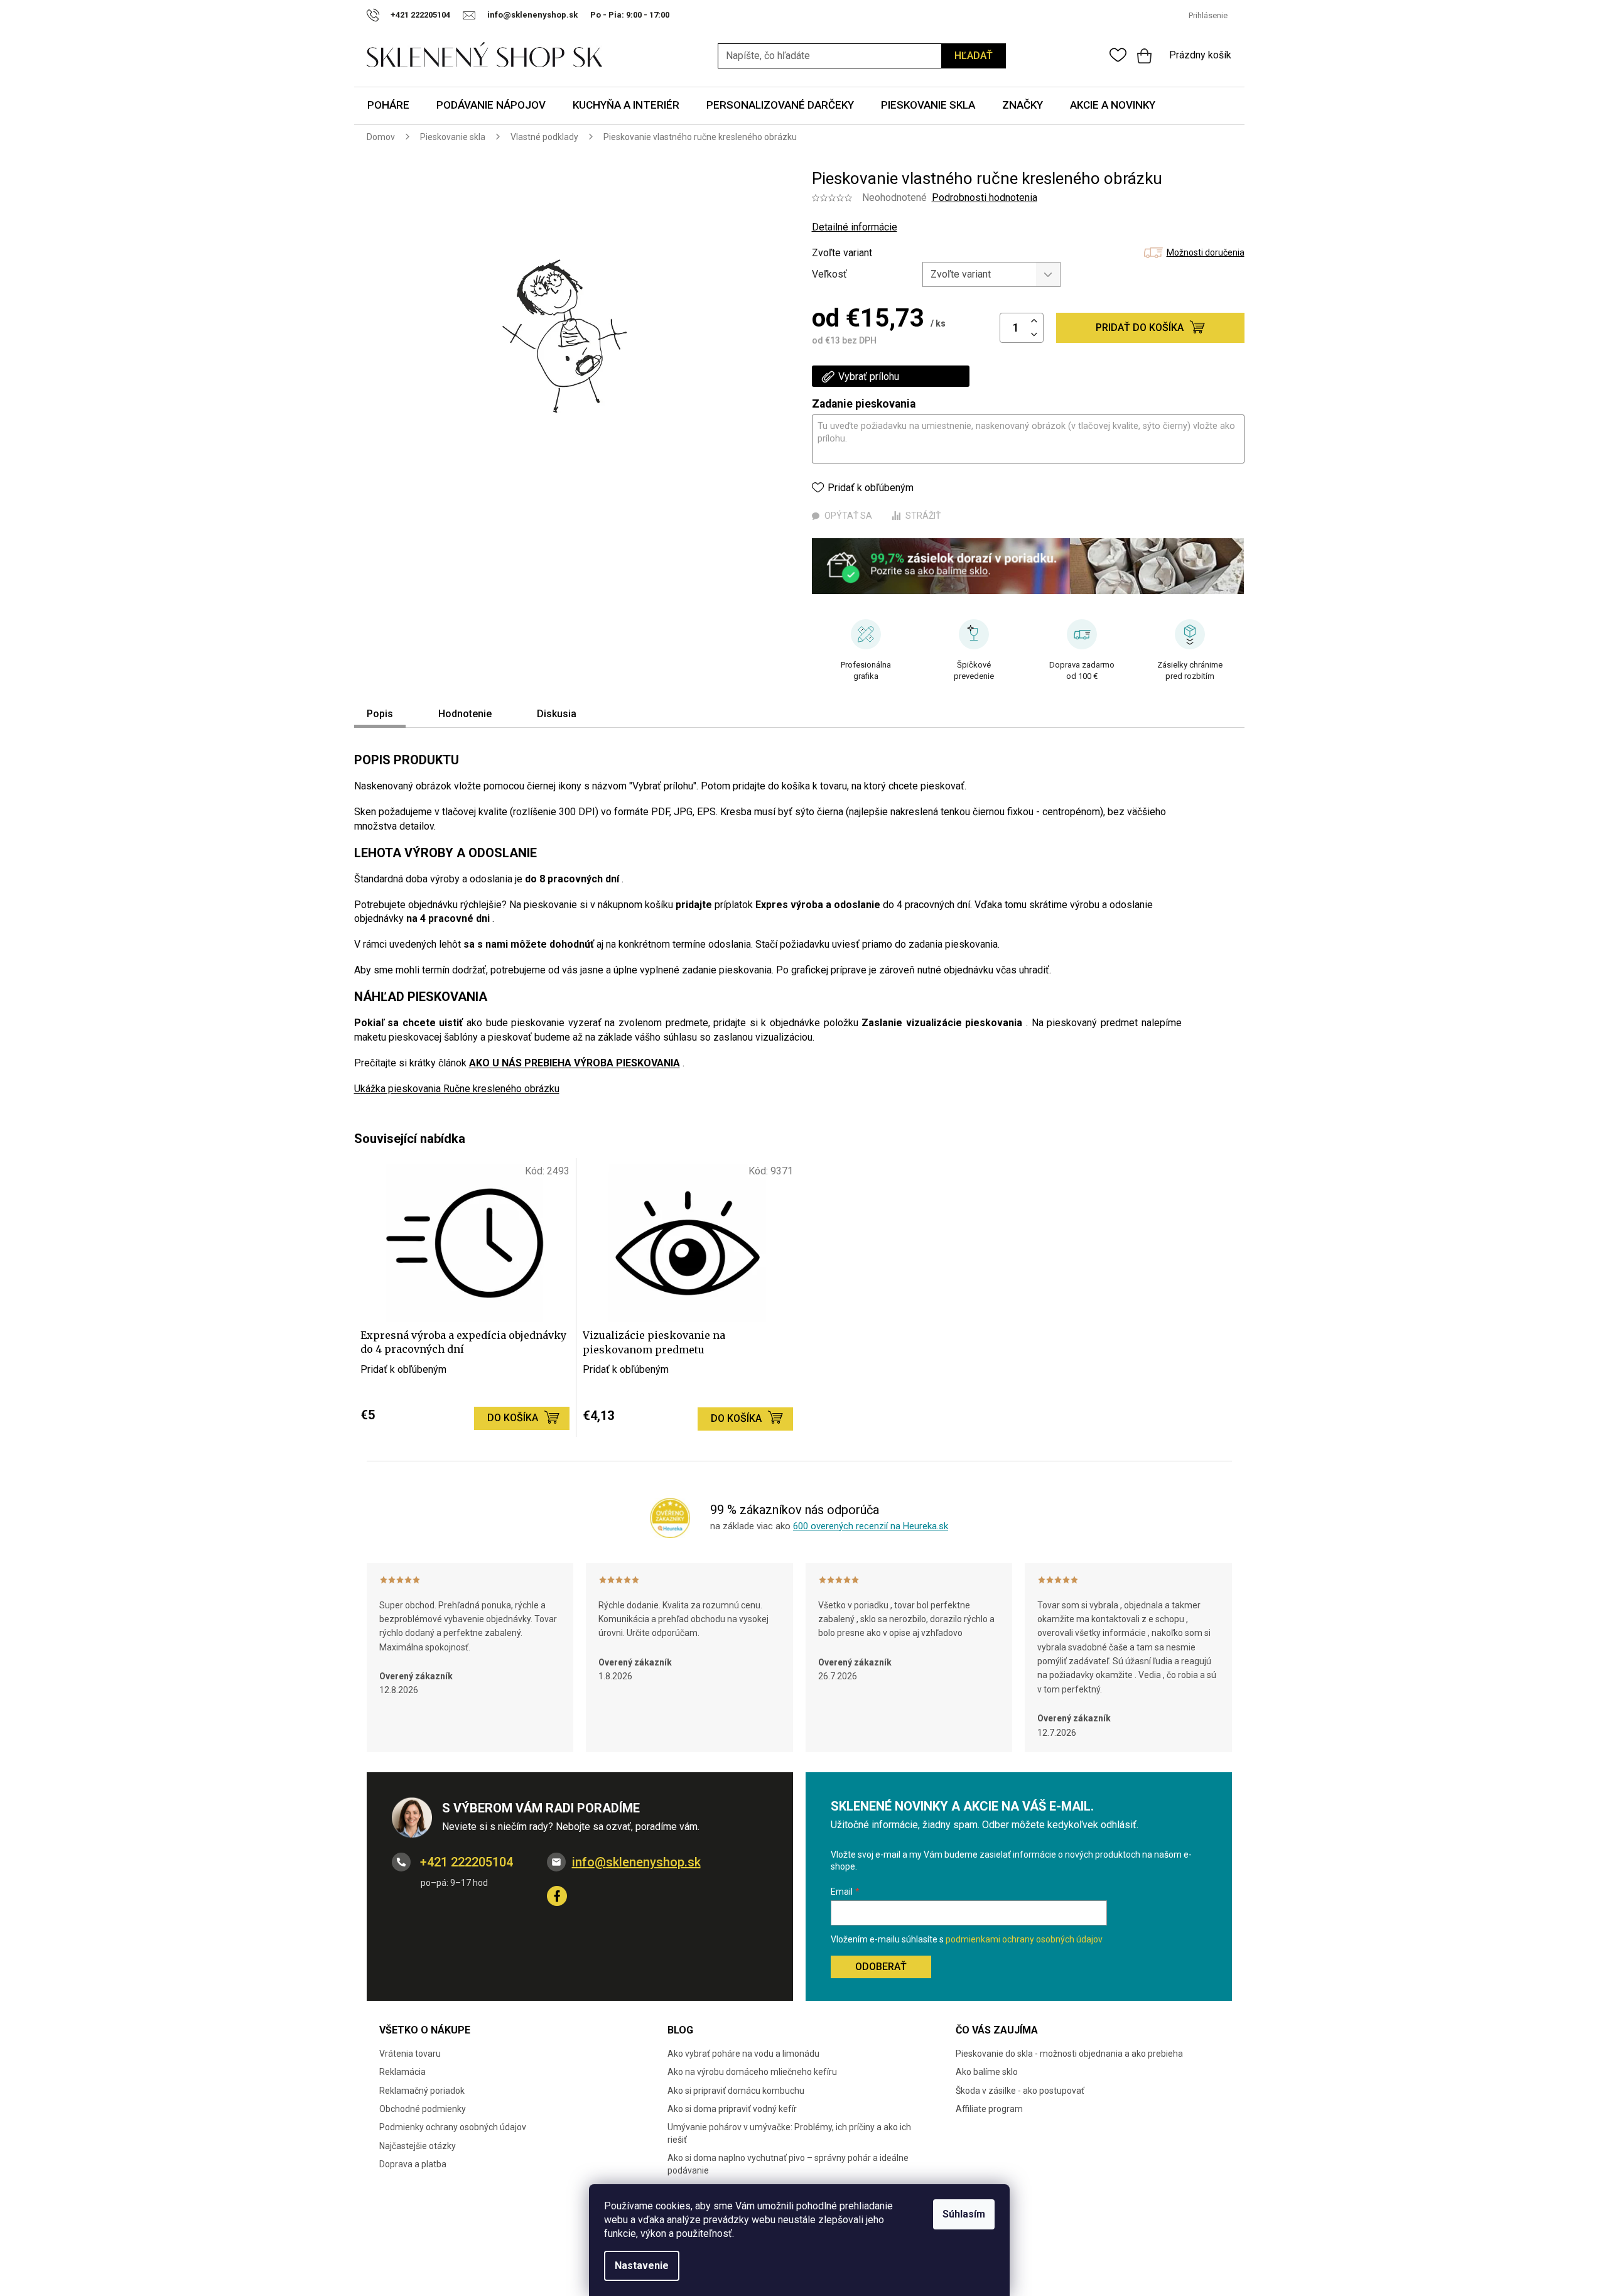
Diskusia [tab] (557, 714)
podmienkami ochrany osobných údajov (1024, 1939)
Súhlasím (964, 2214)
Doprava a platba (413, 2164)
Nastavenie (642, 2266)
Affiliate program (989, 2109)
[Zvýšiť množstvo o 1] (1034, 321)
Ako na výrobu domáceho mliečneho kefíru (752, 2072)
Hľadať (974, 56)
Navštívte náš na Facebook (557, 1896)
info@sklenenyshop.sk (636, 1862)
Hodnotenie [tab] (465, 714)
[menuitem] (388, 106)
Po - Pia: (608, 15)
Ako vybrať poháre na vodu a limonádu (743, 2054)
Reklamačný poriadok (422, 2091)
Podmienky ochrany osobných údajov (453, 2127)
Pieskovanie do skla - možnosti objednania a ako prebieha (1069, 2054)
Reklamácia (402, 2072)
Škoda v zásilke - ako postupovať (1020, 2091)
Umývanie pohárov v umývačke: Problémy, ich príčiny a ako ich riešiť (789, 2133)
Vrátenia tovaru (410, 2054)
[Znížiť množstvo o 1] (1034, 335)
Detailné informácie (855, 227)
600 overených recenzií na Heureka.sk (871, 1526)
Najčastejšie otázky (418, 2146)
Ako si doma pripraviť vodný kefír (732, 2109)
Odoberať (881, 1967)
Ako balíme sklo (987, 2072)
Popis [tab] (380, 714)
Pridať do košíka (1140, 328)
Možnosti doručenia (1206, 252)
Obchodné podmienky (423, 2109)
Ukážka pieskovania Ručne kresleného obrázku (457, 1089)
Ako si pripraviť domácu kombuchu (736, 2091)
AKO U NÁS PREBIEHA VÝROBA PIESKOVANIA (575, 1063)
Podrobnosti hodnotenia (985, 198)
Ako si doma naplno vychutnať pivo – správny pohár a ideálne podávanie (788, 2164)
